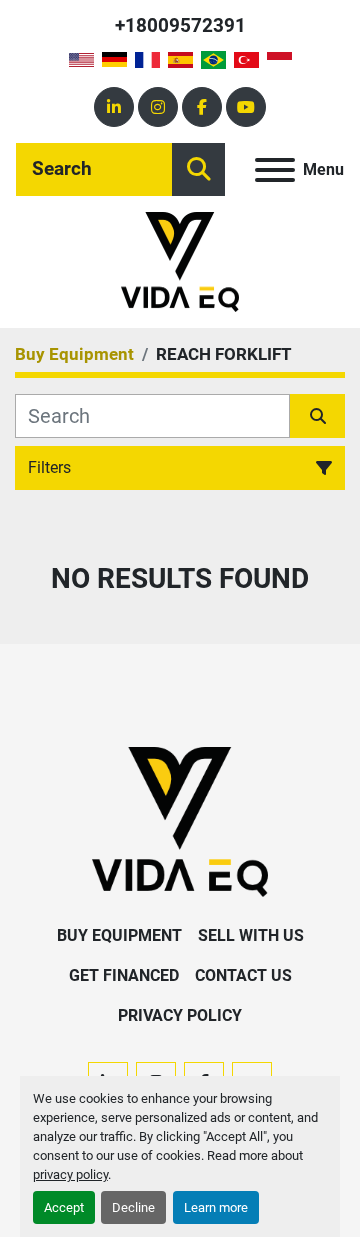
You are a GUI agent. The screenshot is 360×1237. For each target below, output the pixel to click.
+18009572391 (180, 25)
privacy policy (70, 1174)
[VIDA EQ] (180, 820)
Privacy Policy (180, 1015)
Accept (64, 1207)
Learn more (216, 1207)
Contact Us (243, 975)
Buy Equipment (119, 935)
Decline (133, 1207)
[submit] (198, 169)
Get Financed (124, 975)
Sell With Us (251, 935)
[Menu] (275, 170)
